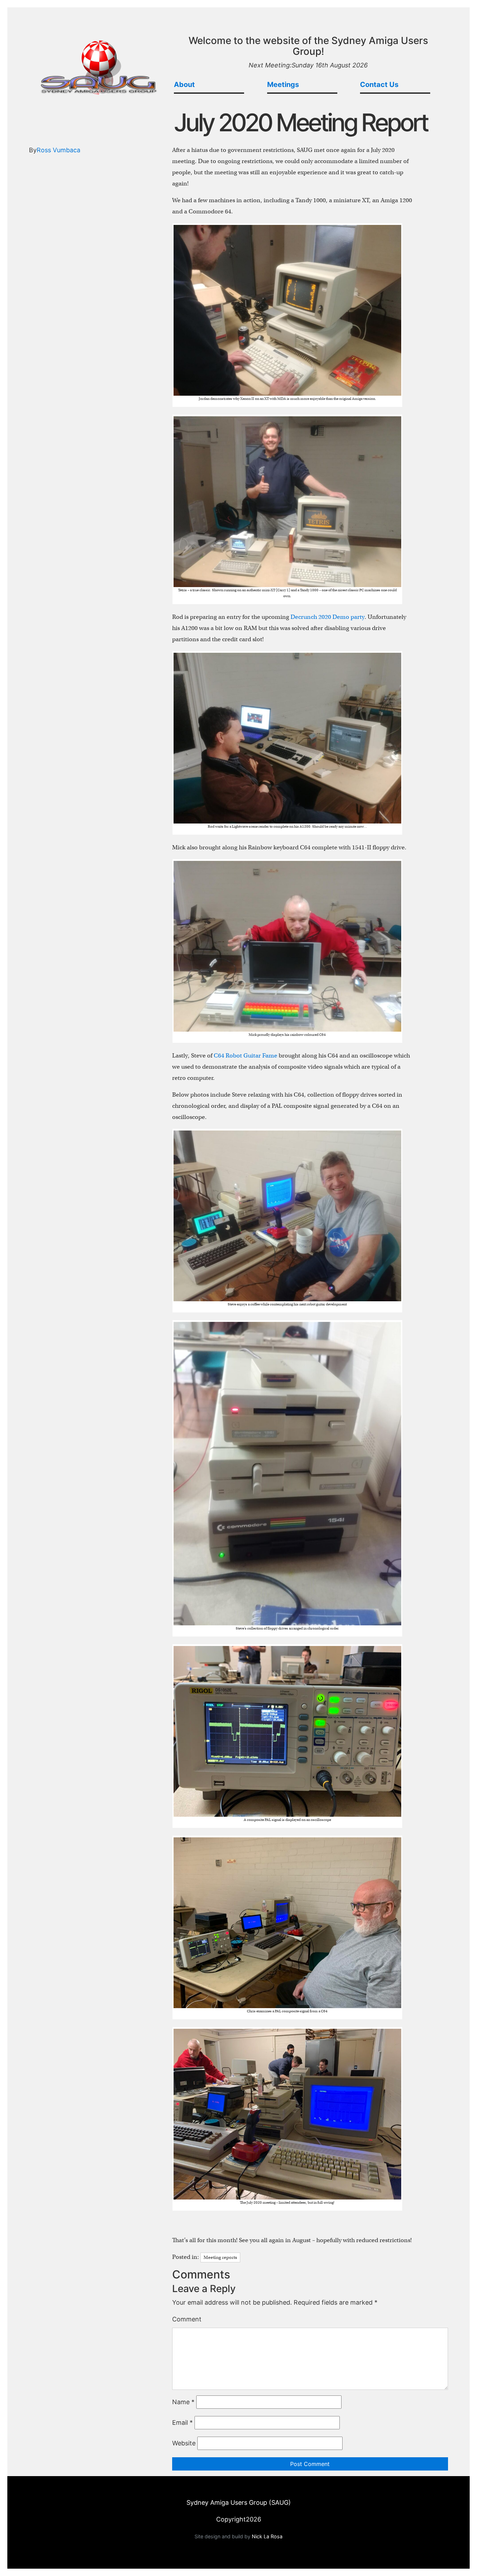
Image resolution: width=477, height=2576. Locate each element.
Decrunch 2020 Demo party (328, 617)
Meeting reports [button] (220, 2257)
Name (183, 2402)
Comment (187, 2319)
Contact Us (379, 85)
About (184, 85)
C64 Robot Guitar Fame (245, 1056)
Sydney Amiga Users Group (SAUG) (239, 2502)
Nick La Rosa (267, 2536)
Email (182, 2423)
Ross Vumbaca (58, 150)
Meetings (283, 85)
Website (184, 2443)
